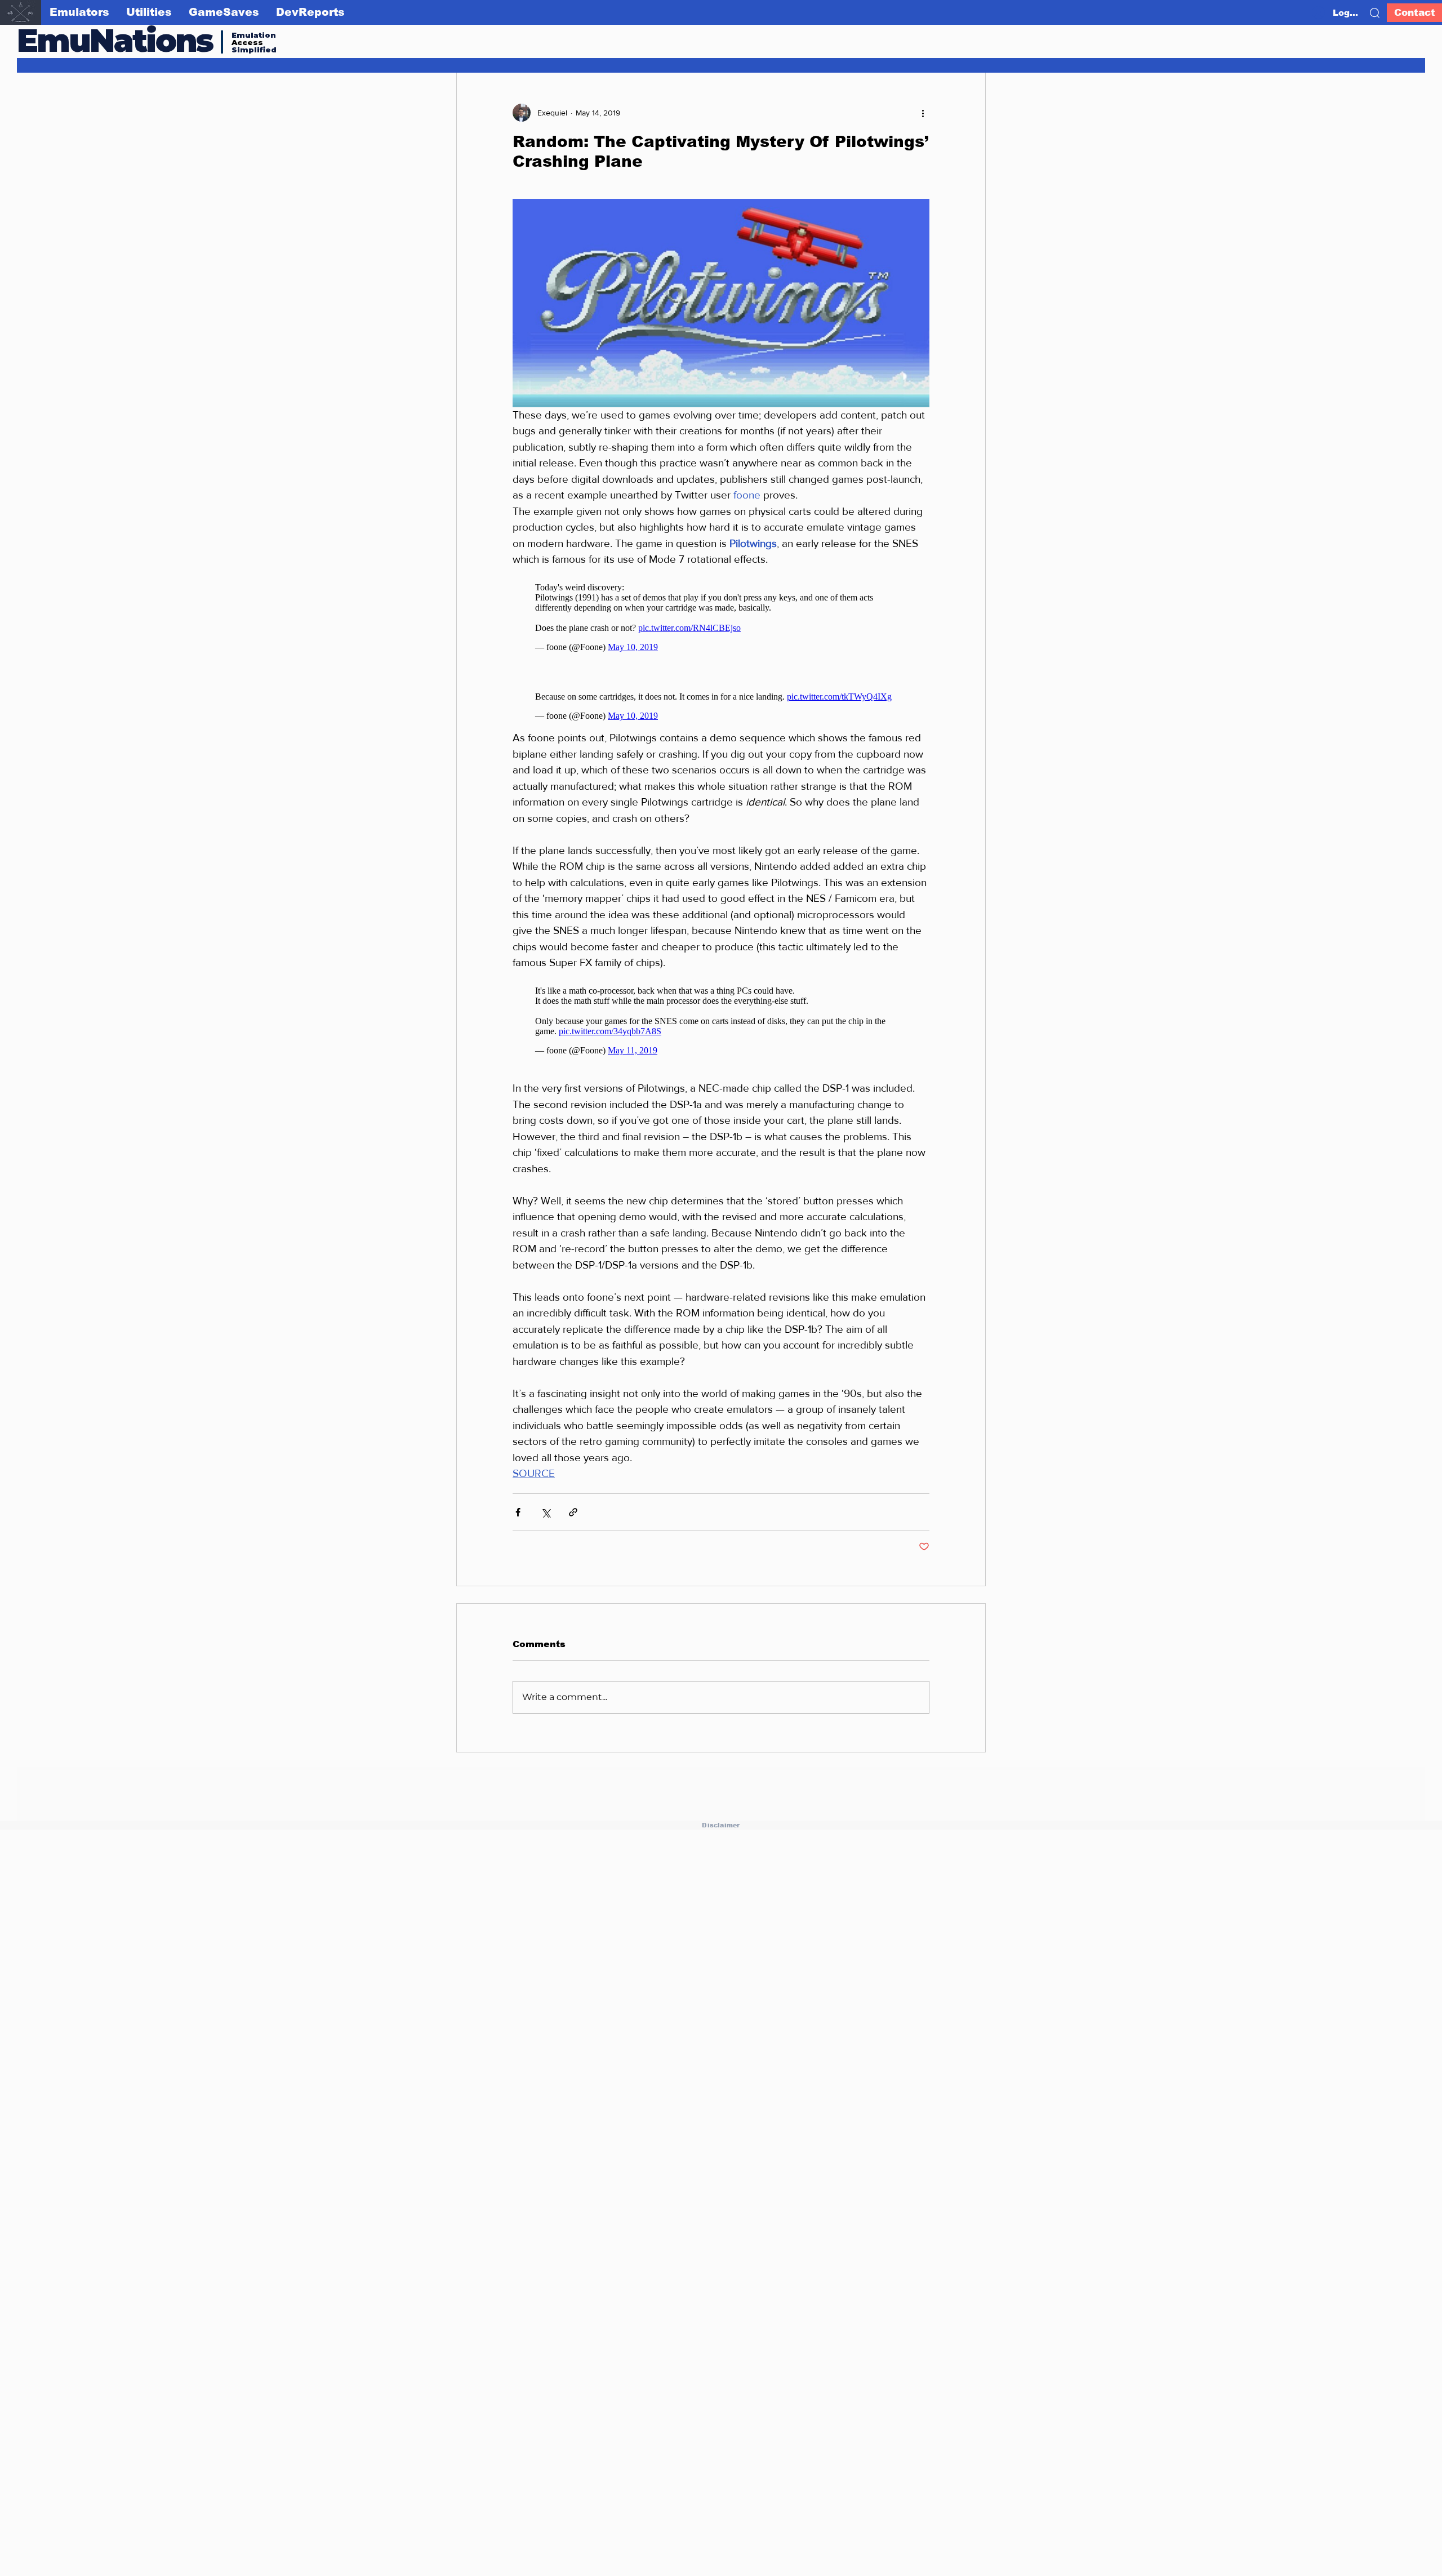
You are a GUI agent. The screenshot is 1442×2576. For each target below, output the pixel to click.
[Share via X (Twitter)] (546, 1495)
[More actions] (923, 113)
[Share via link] (573, 1495)
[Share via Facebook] (518, 1495)
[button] (1375, 13)
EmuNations (115, 40)
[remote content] (721, 612)
